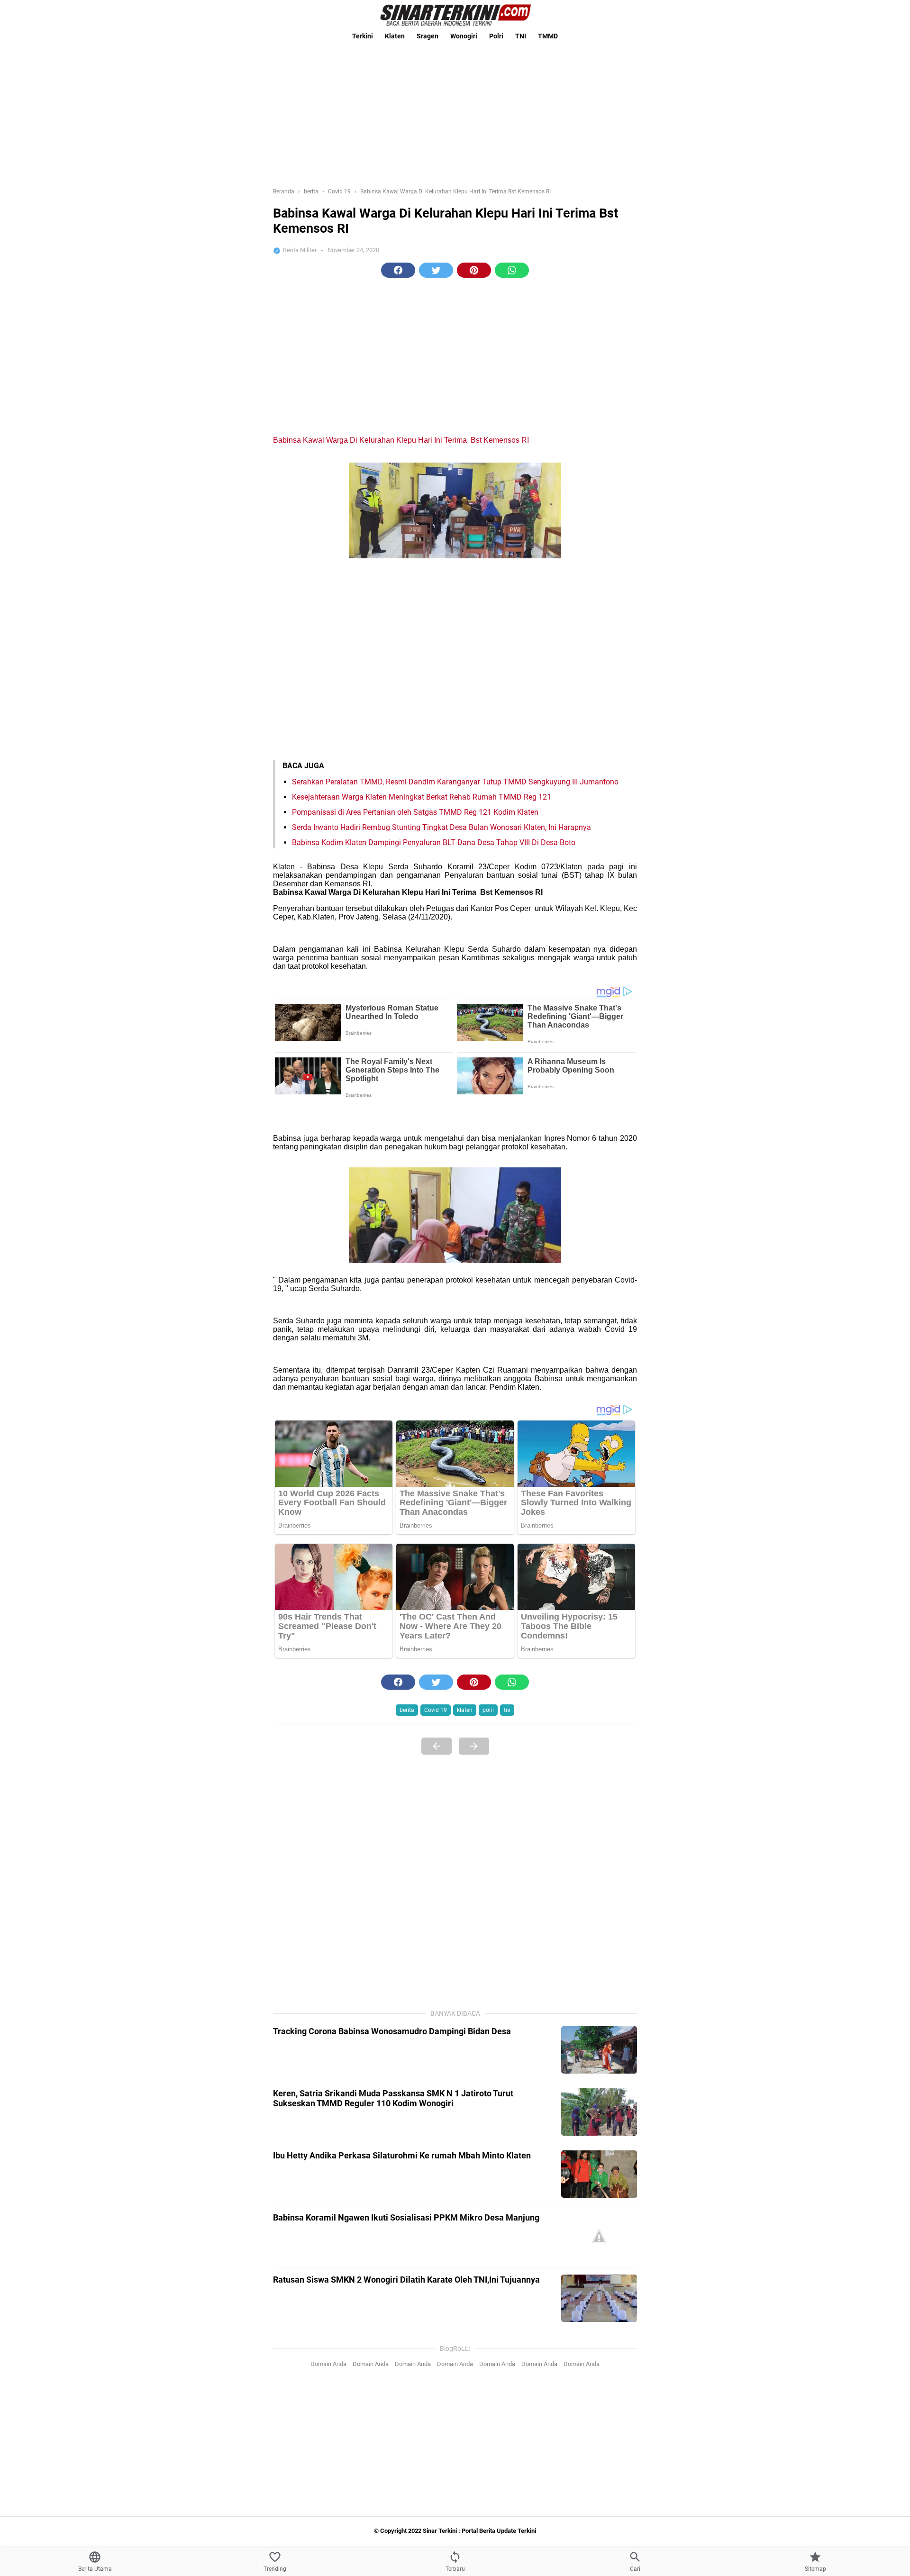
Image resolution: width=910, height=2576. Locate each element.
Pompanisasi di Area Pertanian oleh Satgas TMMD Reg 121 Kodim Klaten (415, 812)
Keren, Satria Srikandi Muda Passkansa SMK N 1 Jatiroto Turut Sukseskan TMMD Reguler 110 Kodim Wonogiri (393, 2098)
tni (507, 1710)
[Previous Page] (437, 1746)
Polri (496, 36)
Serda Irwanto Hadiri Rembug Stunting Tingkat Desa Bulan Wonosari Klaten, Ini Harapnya (441, 827)
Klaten (395, 36)
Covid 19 (436, 1710)
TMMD (548, 36)
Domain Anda (328, 2364)
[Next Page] (474, 1746)
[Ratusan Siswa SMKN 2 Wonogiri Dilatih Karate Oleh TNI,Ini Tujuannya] (599, 2298)
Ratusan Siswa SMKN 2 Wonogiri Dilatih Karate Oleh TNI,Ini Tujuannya (406, 2280)
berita (407, 1710)
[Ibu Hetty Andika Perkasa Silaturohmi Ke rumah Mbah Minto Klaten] (599, 2174)
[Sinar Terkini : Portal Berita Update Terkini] (455, 15)
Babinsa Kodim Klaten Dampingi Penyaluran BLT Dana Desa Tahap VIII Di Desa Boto (434, 842)
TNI (521, 36)
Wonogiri (464, 36)
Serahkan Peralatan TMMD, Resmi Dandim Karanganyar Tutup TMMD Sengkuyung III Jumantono (455, 782)
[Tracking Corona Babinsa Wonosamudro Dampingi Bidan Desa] (599, 2050)
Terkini (363, 36)
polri (488, 1710)
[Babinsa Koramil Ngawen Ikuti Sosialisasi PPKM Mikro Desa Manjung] (599, 2236)
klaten (465, 1710)
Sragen (428, 36)
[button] (398, 270)
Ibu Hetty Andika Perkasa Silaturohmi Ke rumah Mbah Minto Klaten (402, 2155)
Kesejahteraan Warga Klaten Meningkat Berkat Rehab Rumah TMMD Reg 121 (422, 797)
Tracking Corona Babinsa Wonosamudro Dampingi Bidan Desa (392, 2031)
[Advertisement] (455, 111)
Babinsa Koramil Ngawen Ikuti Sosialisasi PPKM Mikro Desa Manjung (406, 2217)
